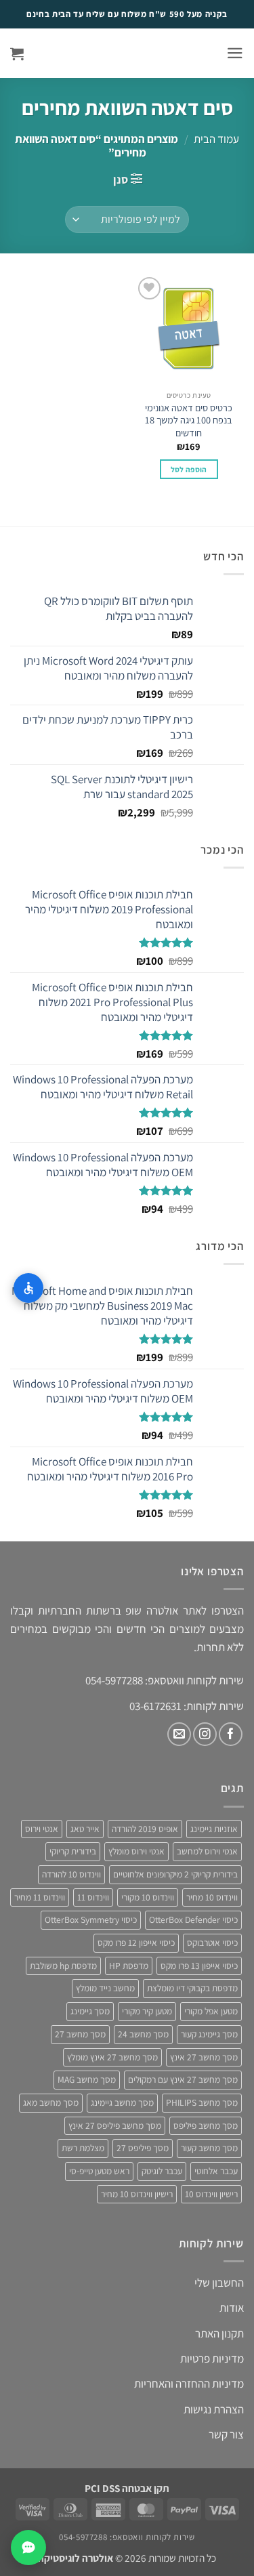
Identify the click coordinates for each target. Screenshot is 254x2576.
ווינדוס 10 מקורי (148, 1897)
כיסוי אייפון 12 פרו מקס (136, 1943)
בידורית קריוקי (73, 1851)
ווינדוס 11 (93, 1897)
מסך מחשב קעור (209, 2148)
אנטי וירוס (42, 1829)
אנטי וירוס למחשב (207, 1851)
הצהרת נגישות (214, 2409)
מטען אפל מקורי (211, 2011)
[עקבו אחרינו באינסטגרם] (205, 1734)
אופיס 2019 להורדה (145, 1829)
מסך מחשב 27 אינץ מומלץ (112, 2057)
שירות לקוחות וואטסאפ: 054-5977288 (127, 2537)
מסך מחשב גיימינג (122, 2102)
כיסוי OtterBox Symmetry (91, 1919)
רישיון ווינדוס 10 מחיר (137, 2194)
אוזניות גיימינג (214, 1829)
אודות (232, 2308)
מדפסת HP (129, 1966)
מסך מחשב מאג (51, 2102)
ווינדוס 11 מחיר (40, 1897)
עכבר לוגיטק (162, 2171)
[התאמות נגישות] (28, 1288)
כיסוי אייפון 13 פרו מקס (199, 1966)
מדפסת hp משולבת (63, 1966)
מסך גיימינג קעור (209, 2034)
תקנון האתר (219, 2333)
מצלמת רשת (83, 2148)
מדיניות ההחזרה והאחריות (189, 2384)
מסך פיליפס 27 (143, 2148)
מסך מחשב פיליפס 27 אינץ (115, 2125)
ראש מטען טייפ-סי (99, 2171)
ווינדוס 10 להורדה (71, 1874)
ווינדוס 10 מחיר (212, 1897)
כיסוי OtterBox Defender (193, 1919)
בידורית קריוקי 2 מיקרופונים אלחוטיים (175, 1874)
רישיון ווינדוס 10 (211, 2194)
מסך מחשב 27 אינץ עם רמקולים (183, 2079)
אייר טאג (85, 1829)
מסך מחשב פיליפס (206, 2125)
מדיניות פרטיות (212, 2359)
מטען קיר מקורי (147, 2011)
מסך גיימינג (90, 2011)
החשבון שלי (219, 2283)
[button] (235, 53)
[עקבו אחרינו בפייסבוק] (231, 1734)
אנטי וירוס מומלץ (136, 1851)
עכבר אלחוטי (216, 2171)
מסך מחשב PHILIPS (202, 2102)
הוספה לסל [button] (189, 469)
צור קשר (226, 2434)
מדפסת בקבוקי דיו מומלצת (192, 1988)
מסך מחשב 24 (143, 2034)
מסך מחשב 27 (80, 2034)
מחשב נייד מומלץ (105, 1988)
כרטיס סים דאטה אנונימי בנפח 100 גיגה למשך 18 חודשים (189, 420)
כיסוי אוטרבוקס (212, 1943)
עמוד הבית (216, 139)
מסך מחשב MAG (87, 2079)
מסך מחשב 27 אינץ (204, 2057)
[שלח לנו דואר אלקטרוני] (179, 1734)
